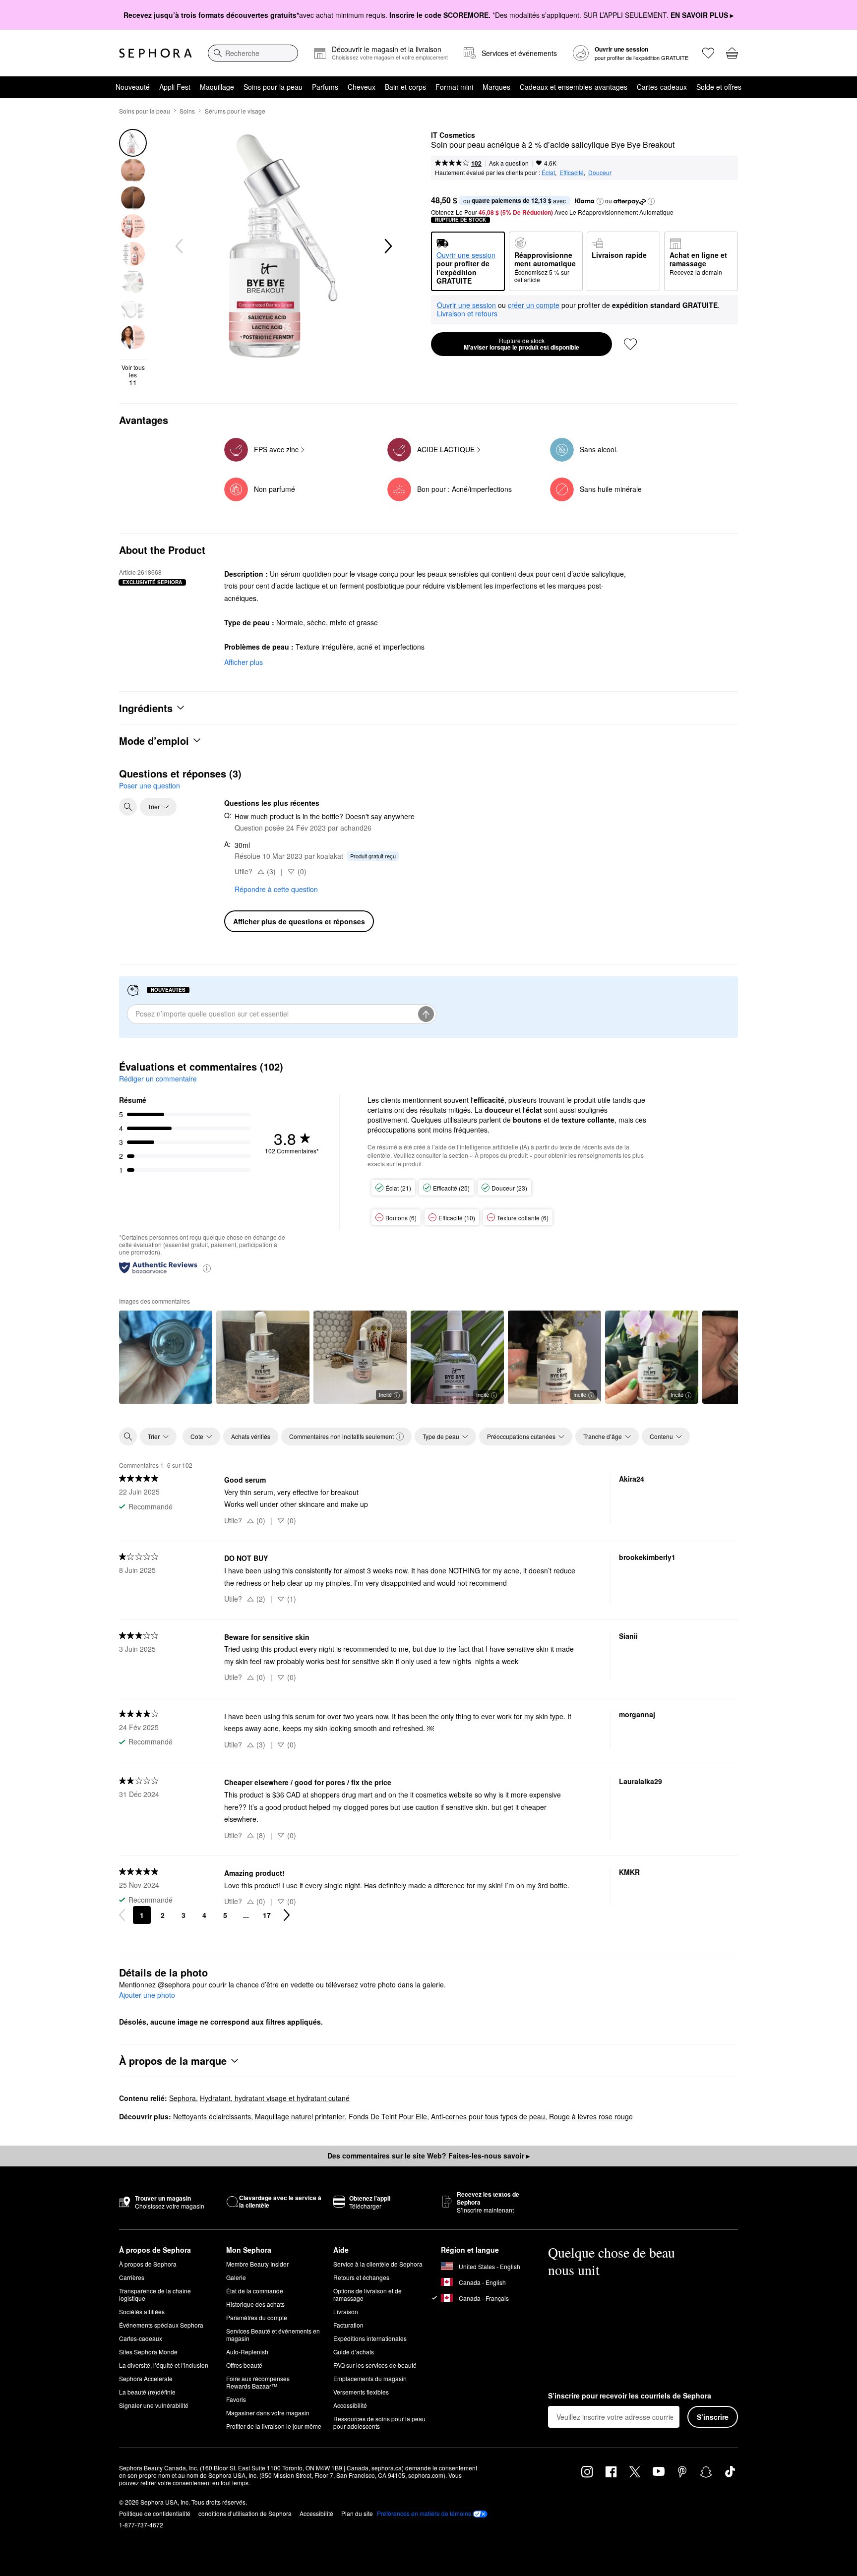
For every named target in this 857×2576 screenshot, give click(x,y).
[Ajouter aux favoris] (630, 344)
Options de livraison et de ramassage (367, 2294)
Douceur (600, 172)
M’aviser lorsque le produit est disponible (521, 344)
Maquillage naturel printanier (300, 2116)
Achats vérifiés (251, 1436)
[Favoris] (708, 53)
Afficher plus (244, 662)
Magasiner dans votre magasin (268, 2413)
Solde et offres (719, 87)
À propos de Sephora (148, 2264)
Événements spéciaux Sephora (161, 2325)
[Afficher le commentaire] (166, 1357)
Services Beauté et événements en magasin (273, 2335)
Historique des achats (255, 2304)
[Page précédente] (122, 1915)
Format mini (454, 87)
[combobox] (253, 53)
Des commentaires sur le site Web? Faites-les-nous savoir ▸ (428, 2156)
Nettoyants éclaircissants (212, 2116)
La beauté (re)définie (147, 2392)
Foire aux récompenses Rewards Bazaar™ (258, 2382)
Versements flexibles (361, 2392)
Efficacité (572, 172)
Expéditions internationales (370, 2338)
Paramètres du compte (257, 2317)
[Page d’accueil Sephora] (155, 53)
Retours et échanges (361, 2277)
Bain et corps (405, 87)
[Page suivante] (287, 1915)
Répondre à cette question (276, 889)
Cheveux (362, 87)
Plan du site (357, 2513)
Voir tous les (133, 375)
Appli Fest (175, 87)
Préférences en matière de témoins (424, 2514)
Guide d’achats (354, 2352)
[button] (600, 201)
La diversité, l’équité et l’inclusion (164, 2365)
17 (267, 1915)
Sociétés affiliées (142, 2311)
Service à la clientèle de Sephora (378, 2264)
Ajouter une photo (147, 1995)
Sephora (183, 2098)
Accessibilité (350, 2405)
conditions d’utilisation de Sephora (245, 2513)
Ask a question (509, 163)
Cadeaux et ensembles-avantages (574, 87)
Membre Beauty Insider (257, 2264)
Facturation (348, 2325)
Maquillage (217, 87)
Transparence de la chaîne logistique (155, 2294)
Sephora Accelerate (146, 2378)
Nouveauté (133, 87)
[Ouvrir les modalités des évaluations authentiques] (207, 1268)
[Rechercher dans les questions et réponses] (128, 807)
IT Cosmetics (453, 135)
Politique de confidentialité (155, 2513)
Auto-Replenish (247, 2352)
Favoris (236, 2399)
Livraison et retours (467, 313)
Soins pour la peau (273, 87)
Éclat (548, 172)
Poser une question (150, 785)
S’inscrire (713, 2417)
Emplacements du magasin (370, 2378)
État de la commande (255, 2291)
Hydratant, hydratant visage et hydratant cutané (275, 2098)
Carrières (132, 2277)
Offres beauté (244, 2365)
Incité (385, 1394)
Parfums (325, 87)
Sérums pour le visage (235, 111)
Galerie (236, 2277)
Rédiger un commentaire (158, 1078)
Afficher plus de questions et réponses (299, 921)
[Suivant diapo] (387, 246)
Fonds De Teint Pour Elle (388, 2116)
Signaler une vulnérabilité (154, 2405)
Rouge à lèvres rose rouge (591, 2116)
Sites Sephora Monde (148, 2352)
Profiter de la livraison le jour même (274, 2426)
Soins (187, 111)
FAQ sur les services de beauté (375, 2365)
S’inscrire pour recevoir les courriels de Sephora (630, 2396)
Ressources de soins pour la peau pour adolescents (379, 2422)
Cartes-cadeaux (662, 87)
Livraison (346, 2311)
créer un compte (534, 305)
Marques (496, 87)
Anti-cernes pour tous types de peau (488, 2116)
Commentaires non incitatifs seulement (341, 1436)
